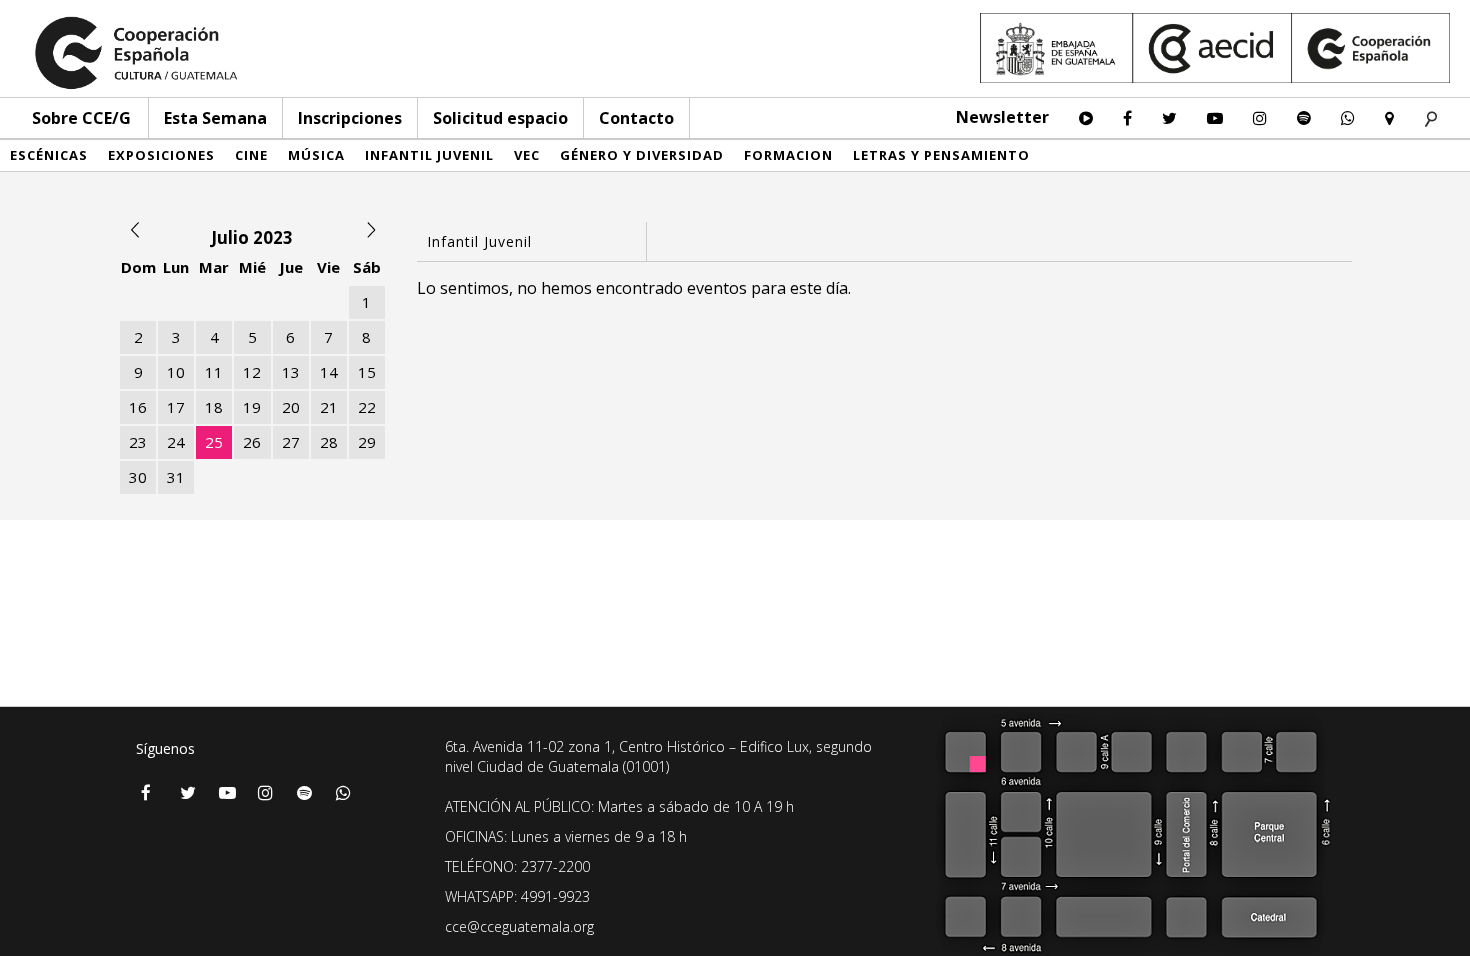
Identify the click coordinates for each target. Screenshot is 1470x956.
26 (252, 442)
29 (367, 442)
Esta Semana (215, 118)
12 (252, 372)
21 (329, 407)
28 (329, 442)
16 (138, 407)
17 (176, 407)
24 (176, 442)
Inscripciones (350, 118)
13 (291, 372)
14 (329, 372)
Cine (251, 155)
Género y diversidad (642, 155)
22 (367, 407)
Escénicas (49, 155)
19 (252, 407)
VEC (527, 155)
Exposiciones (161, 155)
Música (316, 155)
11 (214, 372)
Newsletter (1002, 117)
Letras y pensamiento (941, 155)
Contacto (636, 118)
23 (138, 442)
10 (176, 372)
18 (214, 407)
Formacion (788, 155)
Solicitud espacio (500, 118)
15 (367, 372)
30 (138, 477)
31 (176, 477)
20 (291, 407)
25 (214, 442)
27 (291, 442)
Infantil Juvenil (429, 155)
